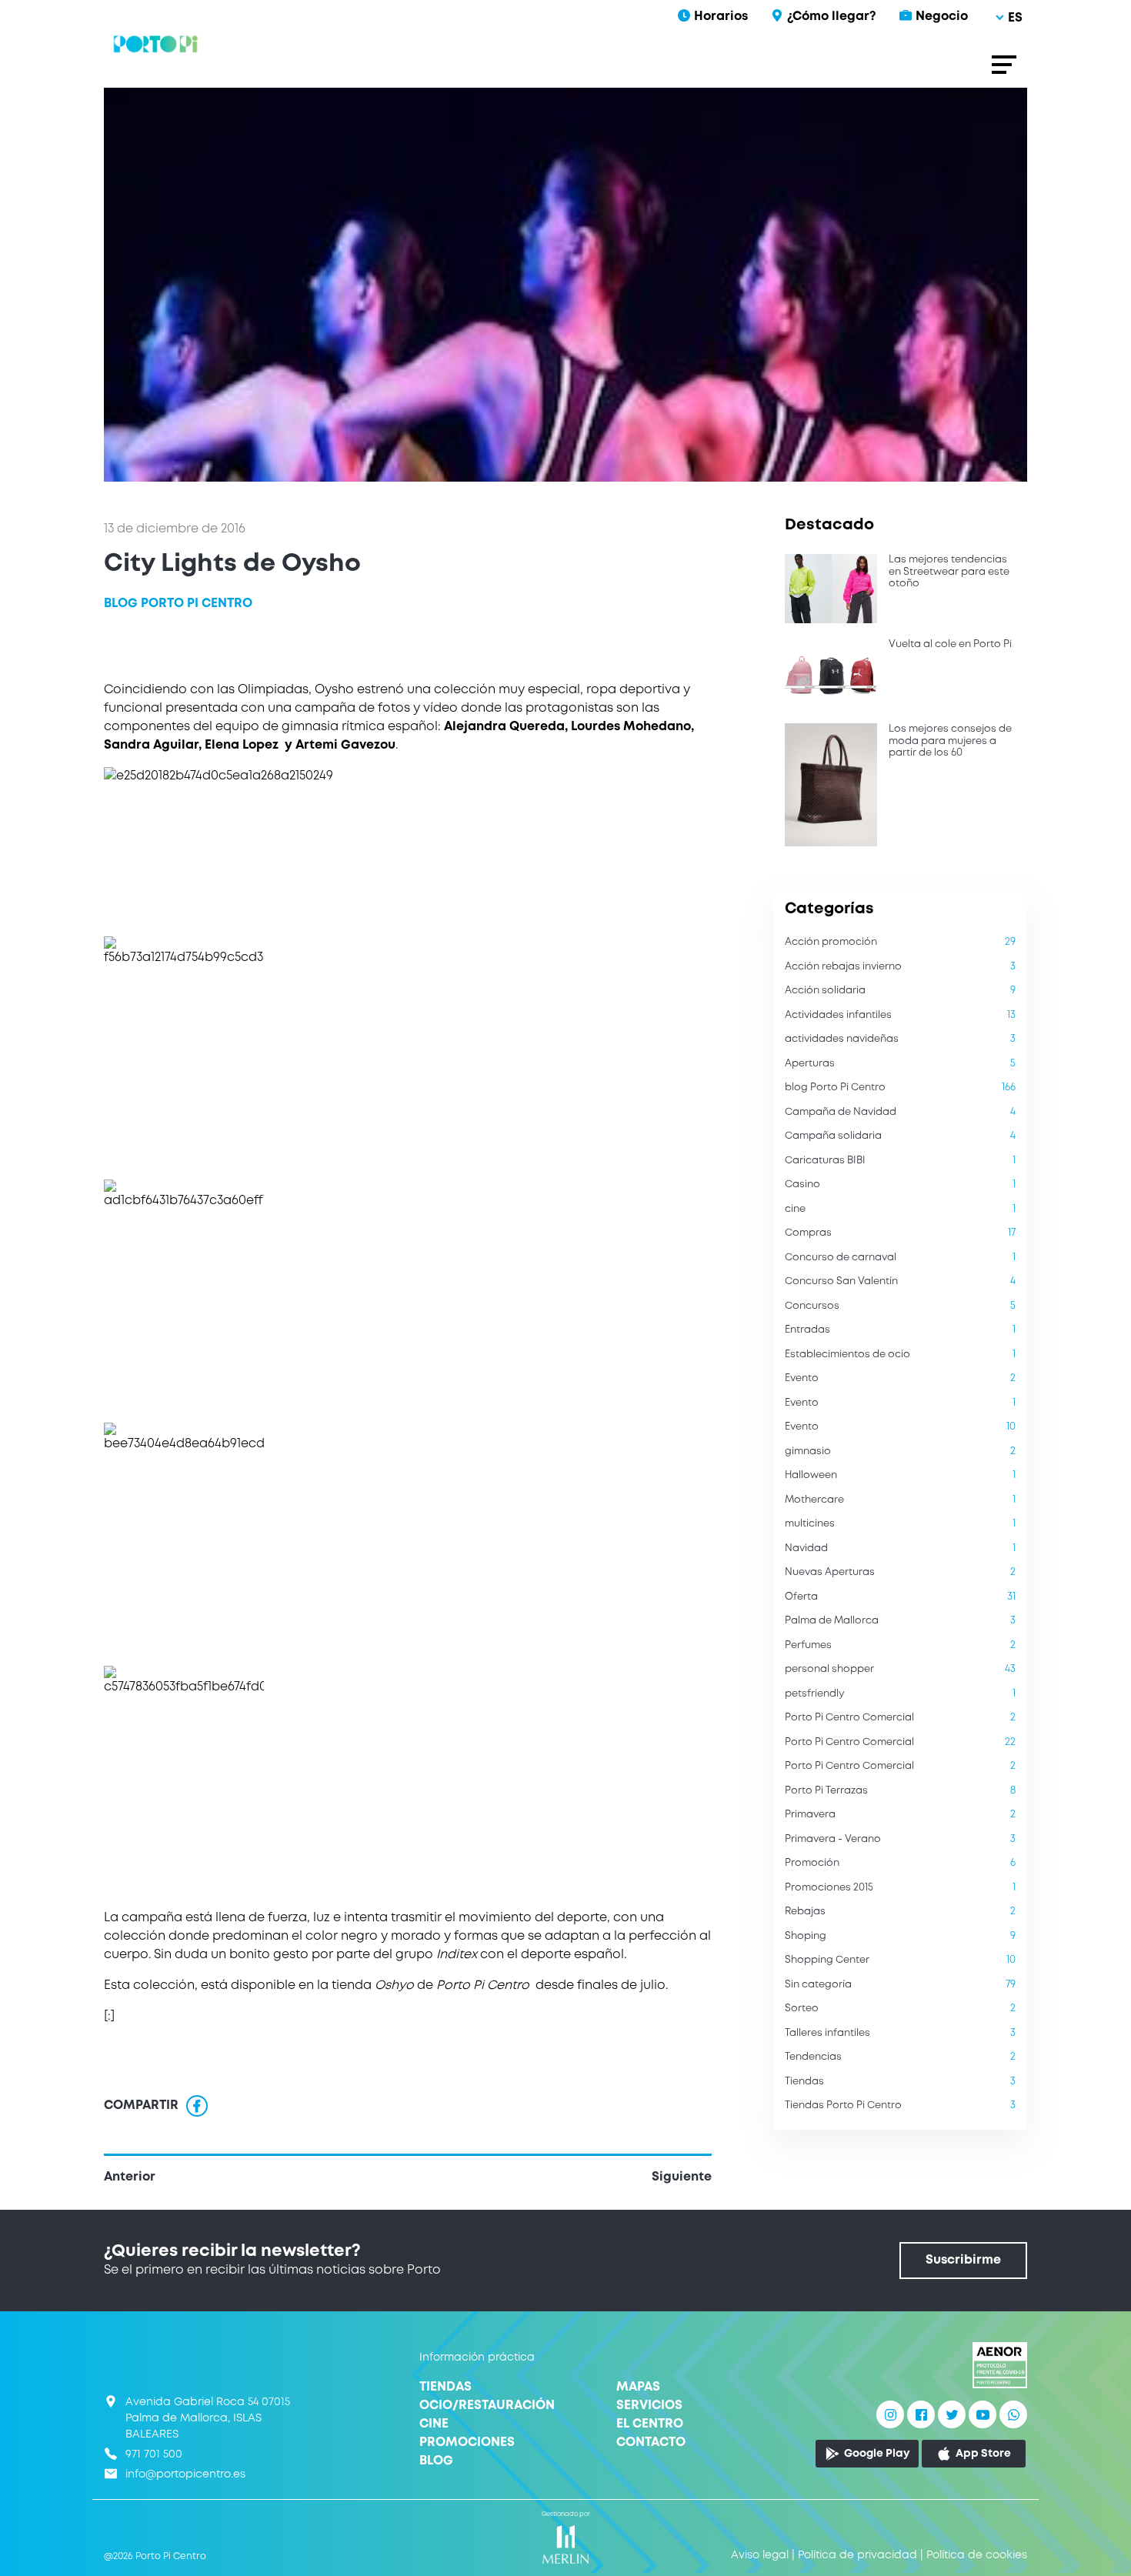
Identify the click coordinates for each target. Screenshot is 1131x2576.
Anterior (130, 2177)
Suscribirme (963, 2260)
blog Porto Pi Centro (178, 604)
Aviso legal (760, 2555)
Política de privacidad (857, 2555)
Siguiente (682, 2177)
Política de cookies (977, 2555)
